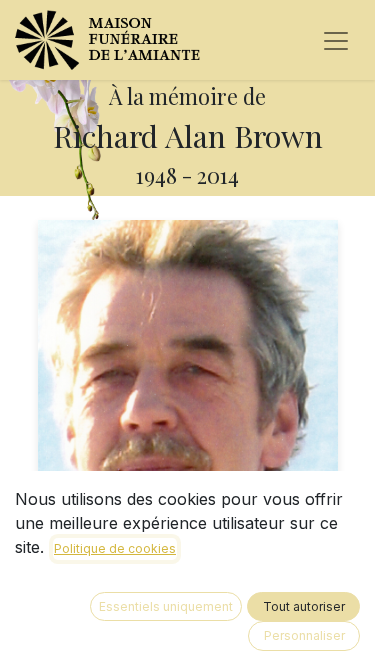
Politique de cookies (115, 548)
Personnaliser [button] (304, 635)
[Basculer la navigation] (336, 40)
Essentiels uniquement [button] (166, 606)
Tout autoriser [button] (304, 606)
